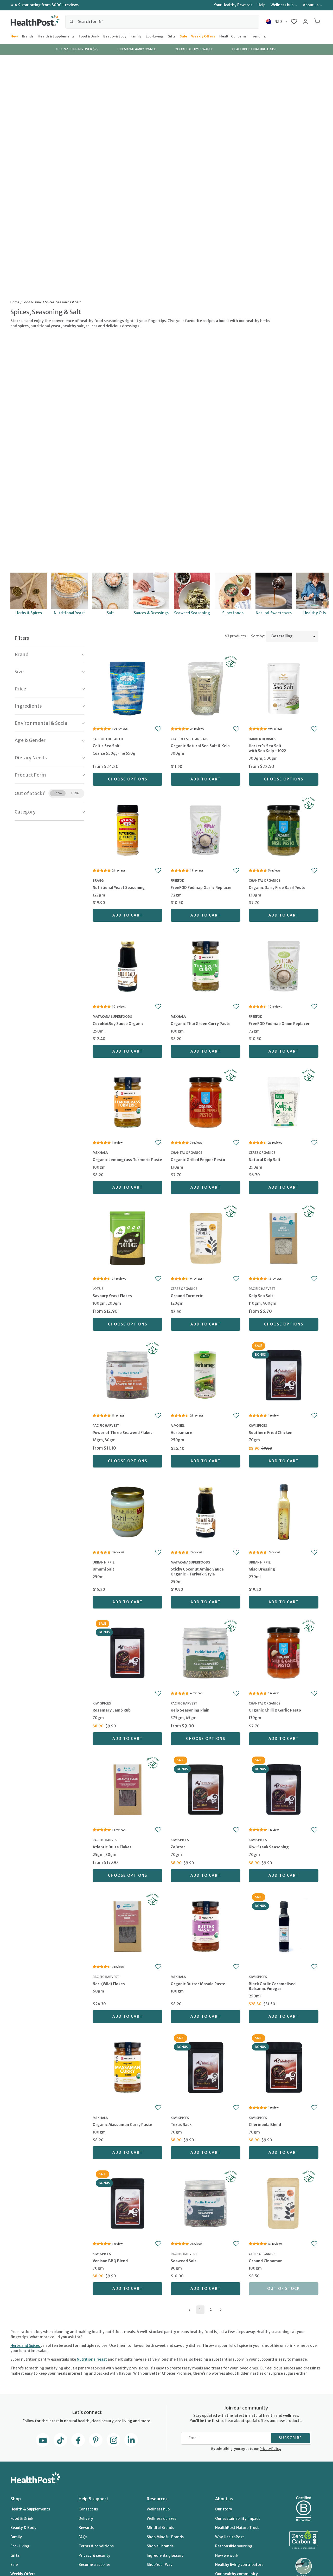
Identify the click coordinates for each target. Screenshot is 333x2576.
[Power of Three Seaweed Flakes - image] (127, 1374)
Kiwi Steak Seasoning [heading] (269, 1847)
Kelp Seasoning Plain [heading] (190, 1710)
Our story (224, 2509)
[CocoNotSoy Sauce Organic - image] (127, 966)
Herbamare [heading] (181, 1433)
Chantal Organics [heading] (264, 880)
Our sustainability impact (238, 2519)
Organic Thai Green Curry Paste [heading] (201, 1024)
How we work (227, 2555)
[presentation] (127, 753)
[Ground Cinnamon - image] (284, 2203)
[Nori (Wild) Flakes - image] (127, 1926)
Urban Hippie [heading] (104, 1562)
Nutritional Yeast (92, 2359)
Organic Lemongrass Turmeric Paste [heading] (127, 1160)
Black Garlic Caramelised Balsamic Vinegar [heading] (272, 1986)
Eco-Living (155, 36)
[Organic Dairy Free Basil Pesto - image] (284, 829)
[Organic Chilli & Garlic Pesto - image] (284, 1652)
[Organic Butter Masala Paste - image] (206, 1926)
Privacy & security (94, 2555)
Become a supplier (94, 2565)
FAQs (83, 2537)
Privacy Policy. (270, 2449)
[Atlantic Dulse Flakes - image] (127, 1789)
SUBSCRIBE (290, 2438)
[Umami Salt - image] (127, 1511)
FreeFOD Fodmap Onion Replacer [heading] (279, 1024)
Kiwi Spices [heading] (258, 1425)
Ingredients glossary (165, 2555)
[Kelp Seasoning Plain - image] (206, 1652)
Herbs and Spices (25, 2346)
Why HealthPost (230, 2537)
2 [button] (211, 2309)
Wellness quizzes (161, 2519)
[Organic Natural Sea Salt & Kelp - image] (206, 688)
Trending (258, 36)
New (14, 36)
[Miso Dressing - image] (284, 1511)
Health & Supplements (56, 36)
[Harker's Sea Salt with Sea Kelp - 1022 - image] (284, 688)
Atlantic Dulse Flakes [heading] (112, 1847)
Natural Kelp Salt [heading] (265, 1160)
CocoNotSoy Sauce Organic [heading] (118, 1024)
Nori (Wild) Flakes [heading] (109, 1984)
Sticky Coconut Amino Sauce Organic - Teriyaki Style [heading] (197, 1572)
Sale (183, 36)
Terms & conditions (96, 2546)
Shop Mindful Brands (165, 2537)
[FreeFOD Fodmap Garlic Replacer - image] (206, 829)
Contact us (88, 2509)
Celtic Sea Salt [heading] (106, 746)
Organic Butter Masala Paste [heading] (198, 1984)
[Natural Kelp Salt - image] (284, 1102)
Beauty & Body (115, 36)
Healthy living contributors (239, 2565)
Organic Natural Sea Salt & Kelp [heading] (200, 746)
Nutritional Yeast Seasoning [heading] (119, 888)
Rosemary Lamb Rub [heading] (112, 1710)
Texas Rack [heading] (181, 2125)
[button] (294, 22)
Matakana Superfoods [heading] (112, 1017)
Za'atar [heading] (178, 1847)
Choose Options (128, 779)
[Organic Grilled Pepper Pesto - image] (206, 1102)
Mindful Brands (160, 2528)
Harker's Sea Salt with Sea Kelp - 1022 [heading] (267, 748)
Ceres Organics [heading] (262, 1153)
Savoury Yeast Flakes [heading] (112, 1296)
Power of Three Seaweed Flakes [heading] (123, 1433)
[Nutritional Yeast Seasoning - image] (127, 829)
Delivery (86, 2519)
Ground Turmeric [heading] (187, 1296)
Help (261, 5)
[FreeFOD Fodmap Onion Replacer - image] (284, 966)
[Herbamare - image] (206, 1374)
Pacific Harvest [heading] (262, 1289)
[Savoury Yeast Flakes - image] (127, 1238)
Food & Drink (89, 36)
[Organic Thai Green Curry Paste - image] (206, 966)
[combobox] (162, 22)
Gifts (172, 36)
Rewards (86, 2528)
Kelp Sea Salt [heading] (261, 1296)
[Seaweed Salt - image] (206, 2203)
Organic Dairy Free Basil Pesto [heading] (277, 888)
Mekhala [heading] (178, 1017)
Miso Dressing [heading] (262, 1569)
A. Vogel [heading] (178, 1425)
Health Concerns (233, 36)
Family (136, 36)
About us (311, 5)
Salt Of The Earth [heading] (108, 739)
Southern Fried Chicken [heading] (271, 1433)
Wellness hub (282, 5)
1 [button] (200, 2309)
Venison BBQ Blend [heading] (110, 2261)
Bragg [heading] (98, 880)
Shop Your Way (160, 2565)
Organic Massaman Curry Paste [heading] (122, 2125)
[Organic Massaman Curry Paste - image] (127, 2067)
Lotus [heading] (98, 1289)
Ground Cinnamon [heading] (266, 2261)
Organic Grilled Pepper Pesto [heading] (198, 1160)
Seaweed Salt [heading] (183, 2261)
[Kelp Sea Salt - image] (284, 1238)
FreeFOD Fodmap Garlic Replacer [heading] (201, 888)
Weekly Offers (203, 36)
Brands (28, 36)
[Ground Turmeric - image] (206, 1238)
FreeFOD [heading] (178, 880)
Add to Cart (206, 779)
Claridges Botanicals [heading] (189, 739)
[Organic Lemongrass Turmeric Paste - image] (127, 1102)
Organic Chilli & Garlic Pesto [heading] (275, 1710)
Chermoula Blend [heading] (265, 2125)
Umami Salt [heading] (103, 1569)
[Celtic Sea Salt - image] (127, 688)
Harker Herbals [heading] (262, 739)
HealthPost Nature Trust (237, 2528)
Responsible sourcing (234, 2546)
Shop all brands (160, 2546)
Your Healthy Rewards (233, 5)
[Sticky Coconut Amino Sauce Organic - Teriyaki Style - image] (206, 1511)
